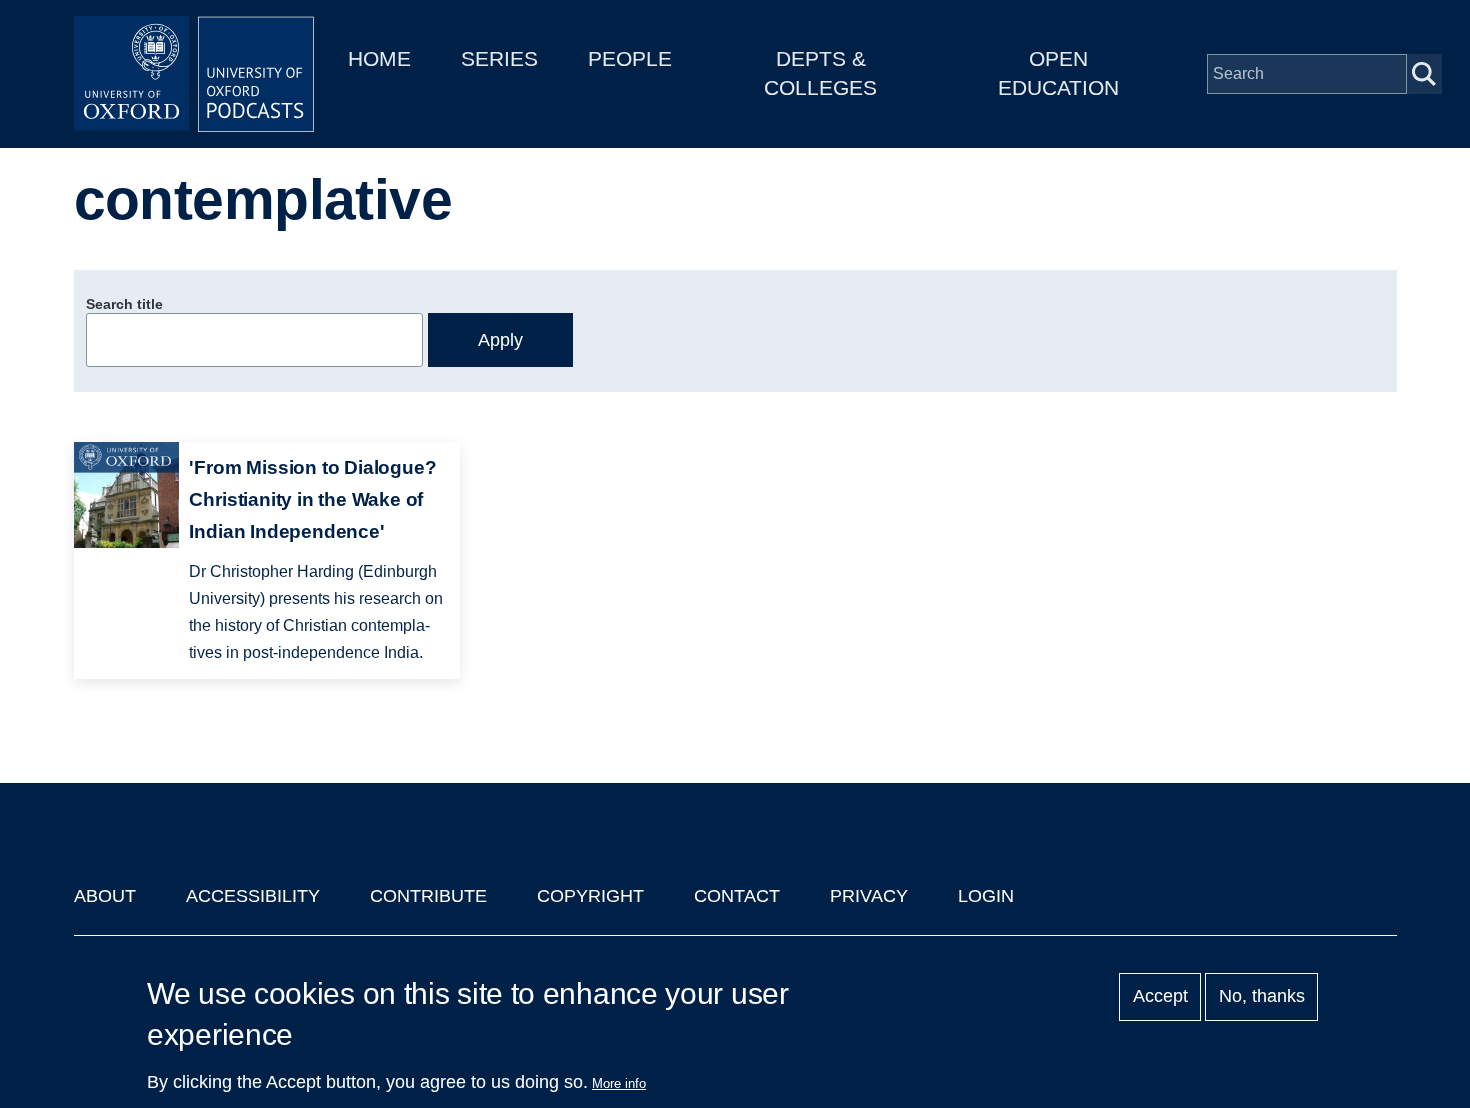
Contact (737, 896)
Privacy (869, 896)
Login (986, 896)
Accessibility (253, 896)
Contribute (428, 896)
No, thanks (1262, 997)
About (105, 896)
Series (499, 58)
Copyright (590, 896)
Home (379, 58)
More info (619, 1083)
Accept (1160, 997)
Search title (124, 304)
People (630, 58)
